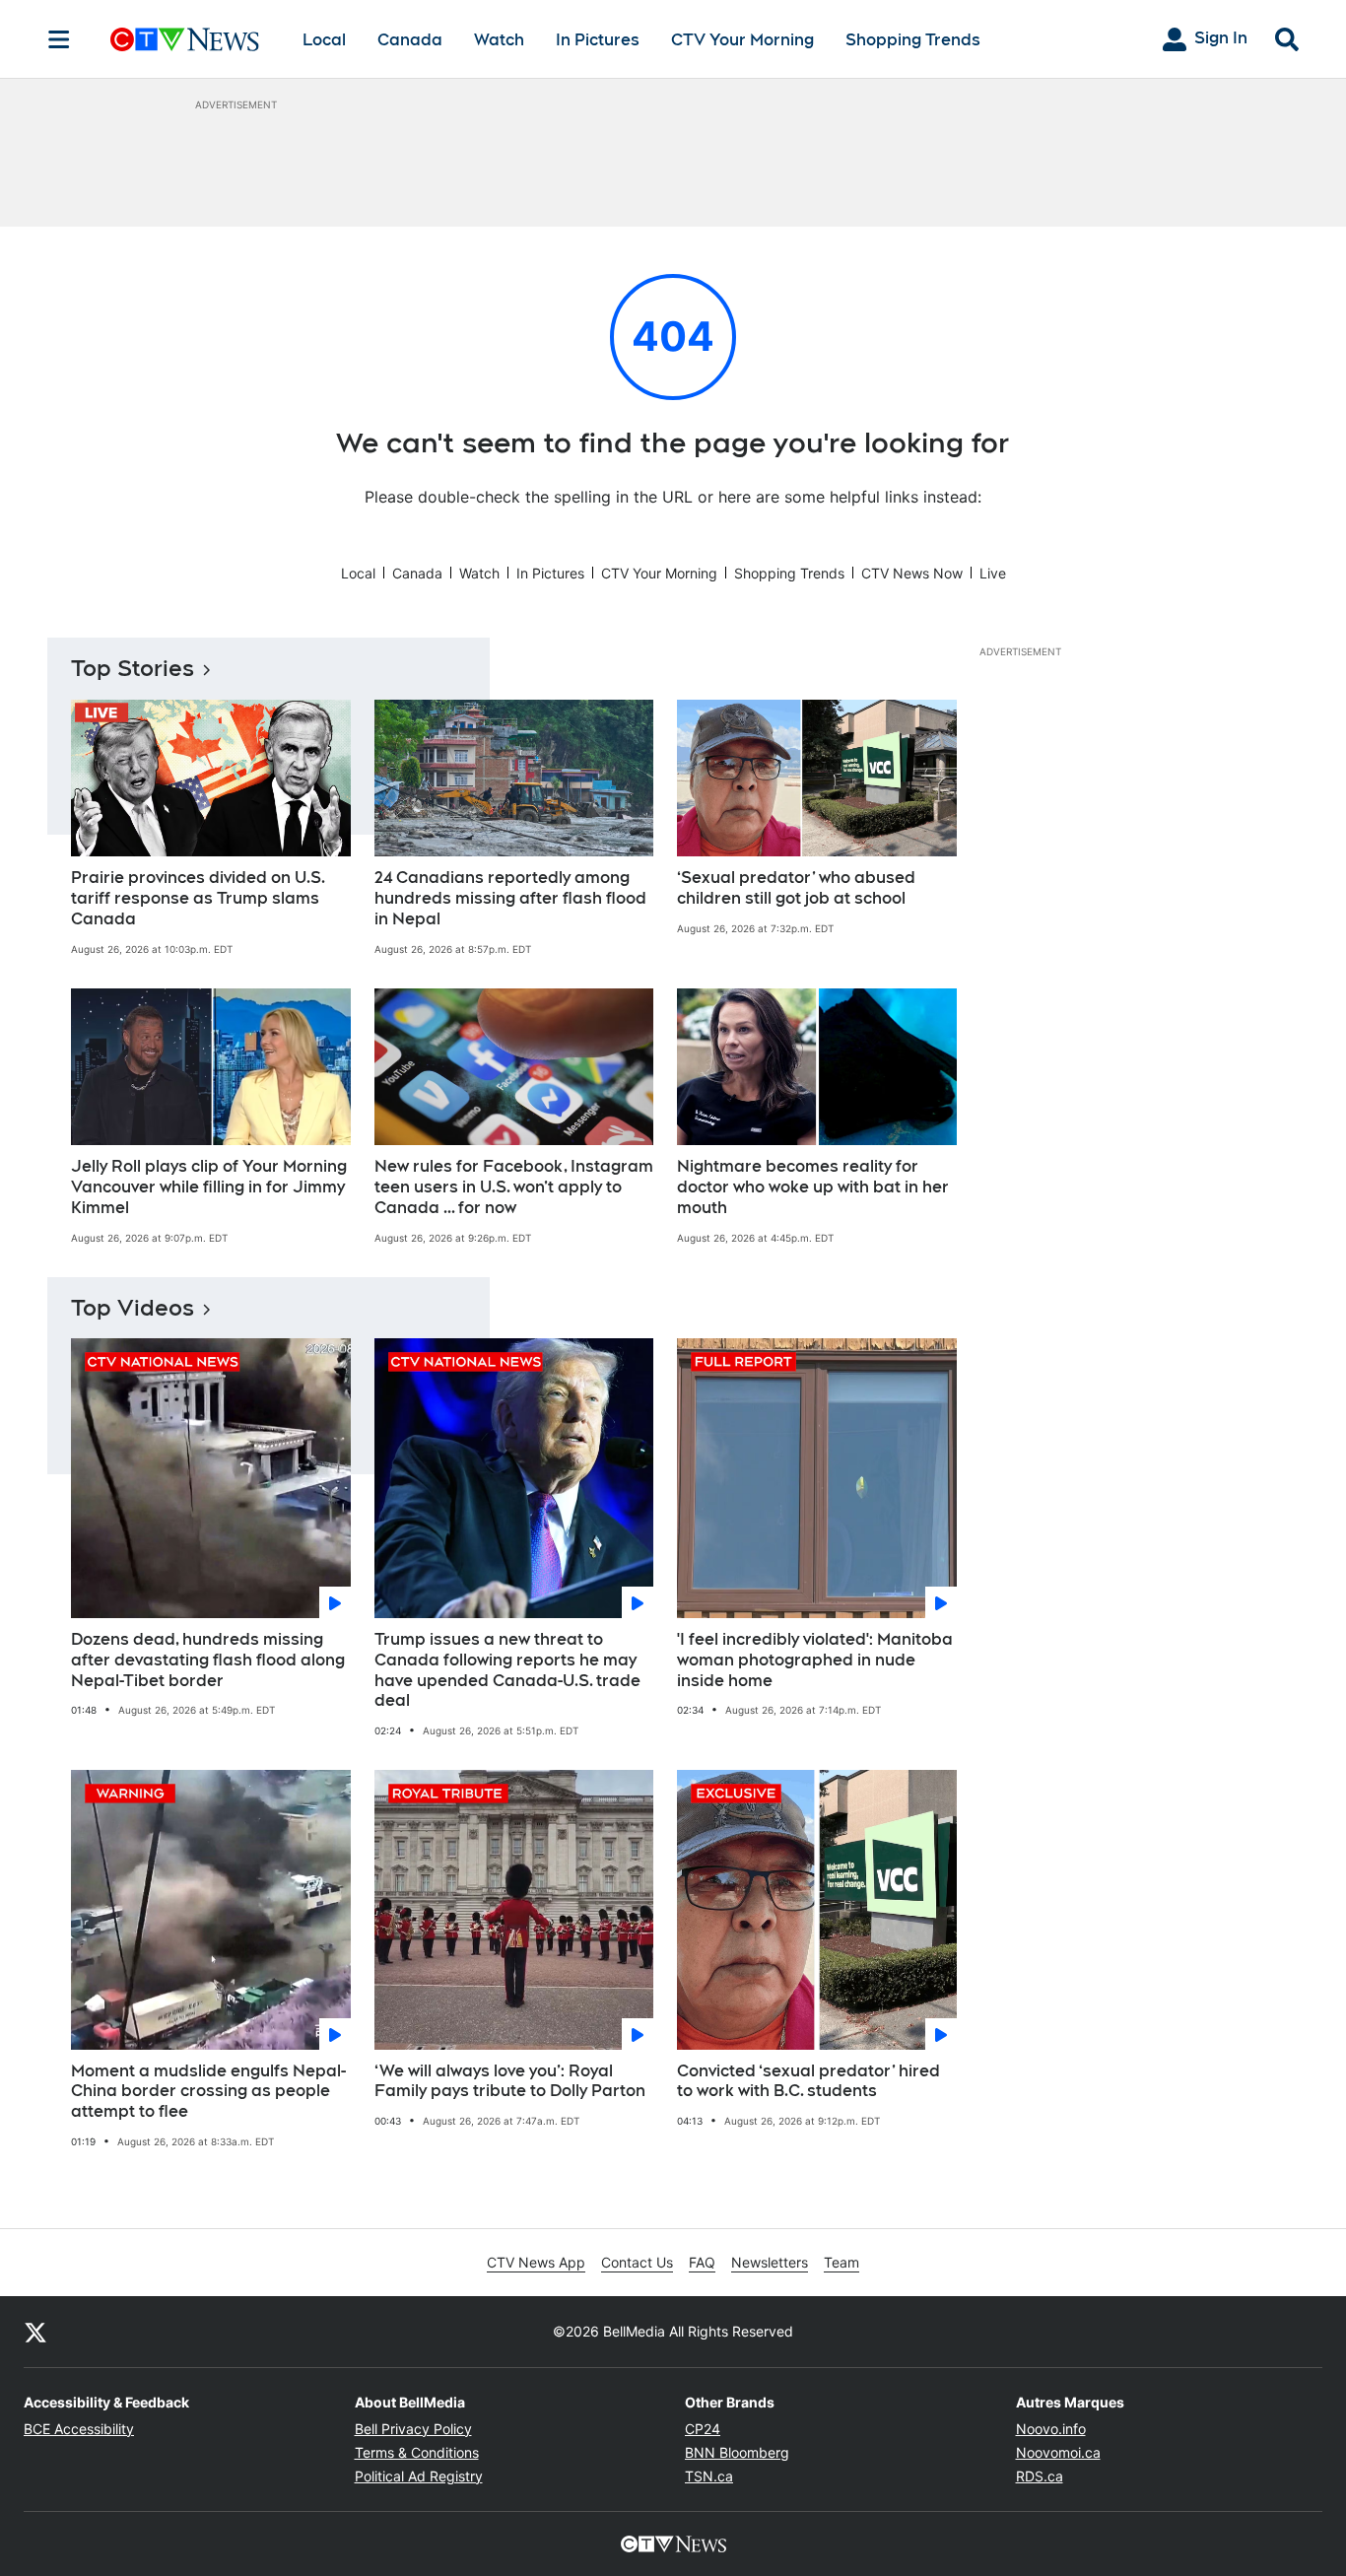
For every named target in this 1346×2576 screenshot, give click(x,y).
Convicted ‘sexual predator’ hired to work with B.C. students (808, 2081)
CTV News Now (912, 573)
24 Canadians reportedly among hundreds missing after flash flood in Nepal (510, 898)
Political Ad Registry (419, 2476)
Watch (499, 40)
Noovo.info (1051, 2429)
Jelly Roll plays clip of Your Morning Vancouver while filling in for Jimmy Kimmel (209, 1187)
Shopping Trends (913, 40)
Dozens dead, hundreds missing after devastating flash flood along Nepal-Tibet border (208, 1660)
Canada (410, 40)
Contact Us (637, 2262)
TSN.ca (709, 2476)
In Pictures (598, 40)
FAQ (702, 2262)
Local (324, 40)
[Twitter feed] (35, 2332)
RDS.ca (1040, 2476)
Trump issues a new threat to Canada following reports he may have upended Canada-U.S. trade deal (507, 1670)
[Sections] (59, 39)
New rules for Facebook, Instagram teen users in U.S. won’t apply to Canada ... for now (514, 1187)
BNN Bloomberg (737, 2452)
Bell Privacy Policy (413, 2429)
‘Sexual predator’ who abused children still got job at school (796, 888)
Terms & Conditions (417, 2452)
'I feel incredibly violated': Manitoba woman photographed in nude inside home (815, 1660)
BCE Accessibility (79, 2429)
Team (841, 2262)
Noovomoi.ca (1058, 2452)
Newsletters (770, 2262)
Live (993, 573)
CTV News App (536, 2262)
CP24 (703, 2429)
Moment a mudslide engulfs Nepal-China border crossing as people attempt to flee (208, 2092)
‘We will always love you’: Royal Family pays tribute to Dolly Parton (510, 2081)
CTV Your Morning (742, 40)
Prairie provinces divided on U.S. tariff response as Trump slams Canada (198, 898)
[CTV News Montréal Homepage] (185, 39)
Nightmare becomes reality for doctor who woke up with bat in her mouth (813, 1187)
